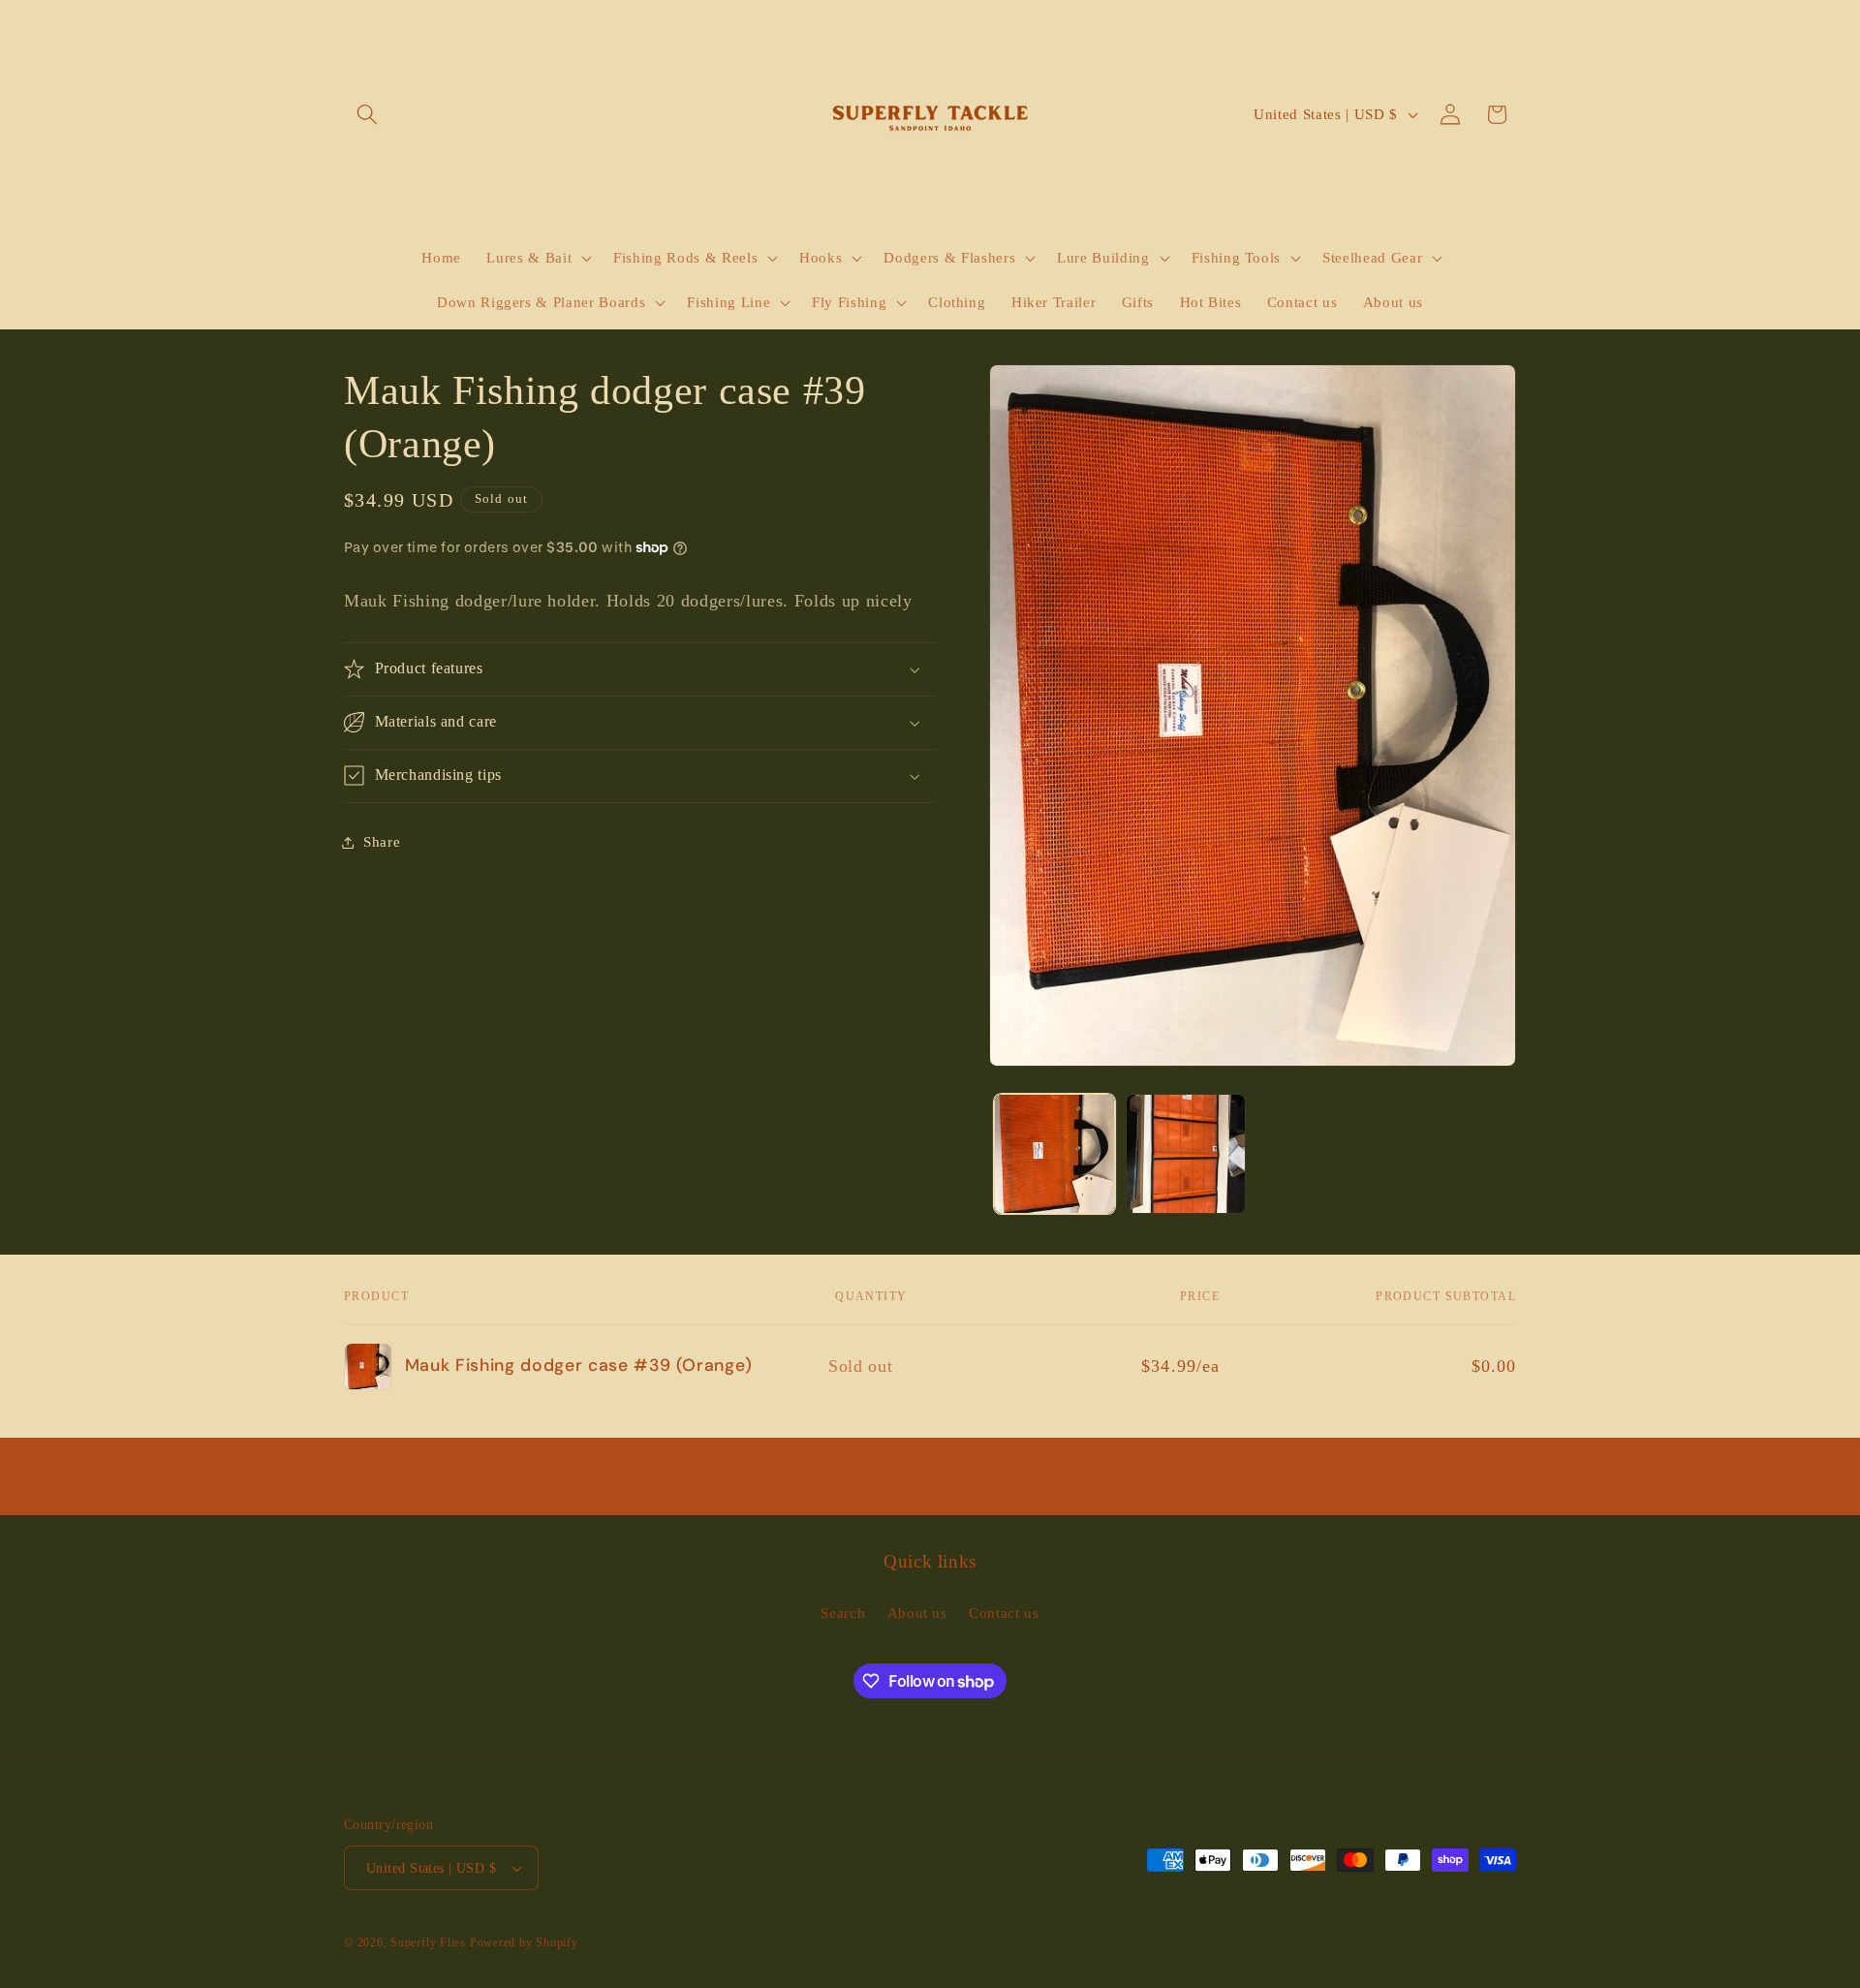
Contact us (1004, 1613)
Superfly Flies (428, 1942)
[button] (367, 114)
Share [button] (382, 841)
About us (917, 1613)
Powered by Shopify (524, 1942)
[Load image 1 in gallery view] (1054, 1154)
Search (843, 1613)
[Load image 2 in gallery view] (1186, 1154)
